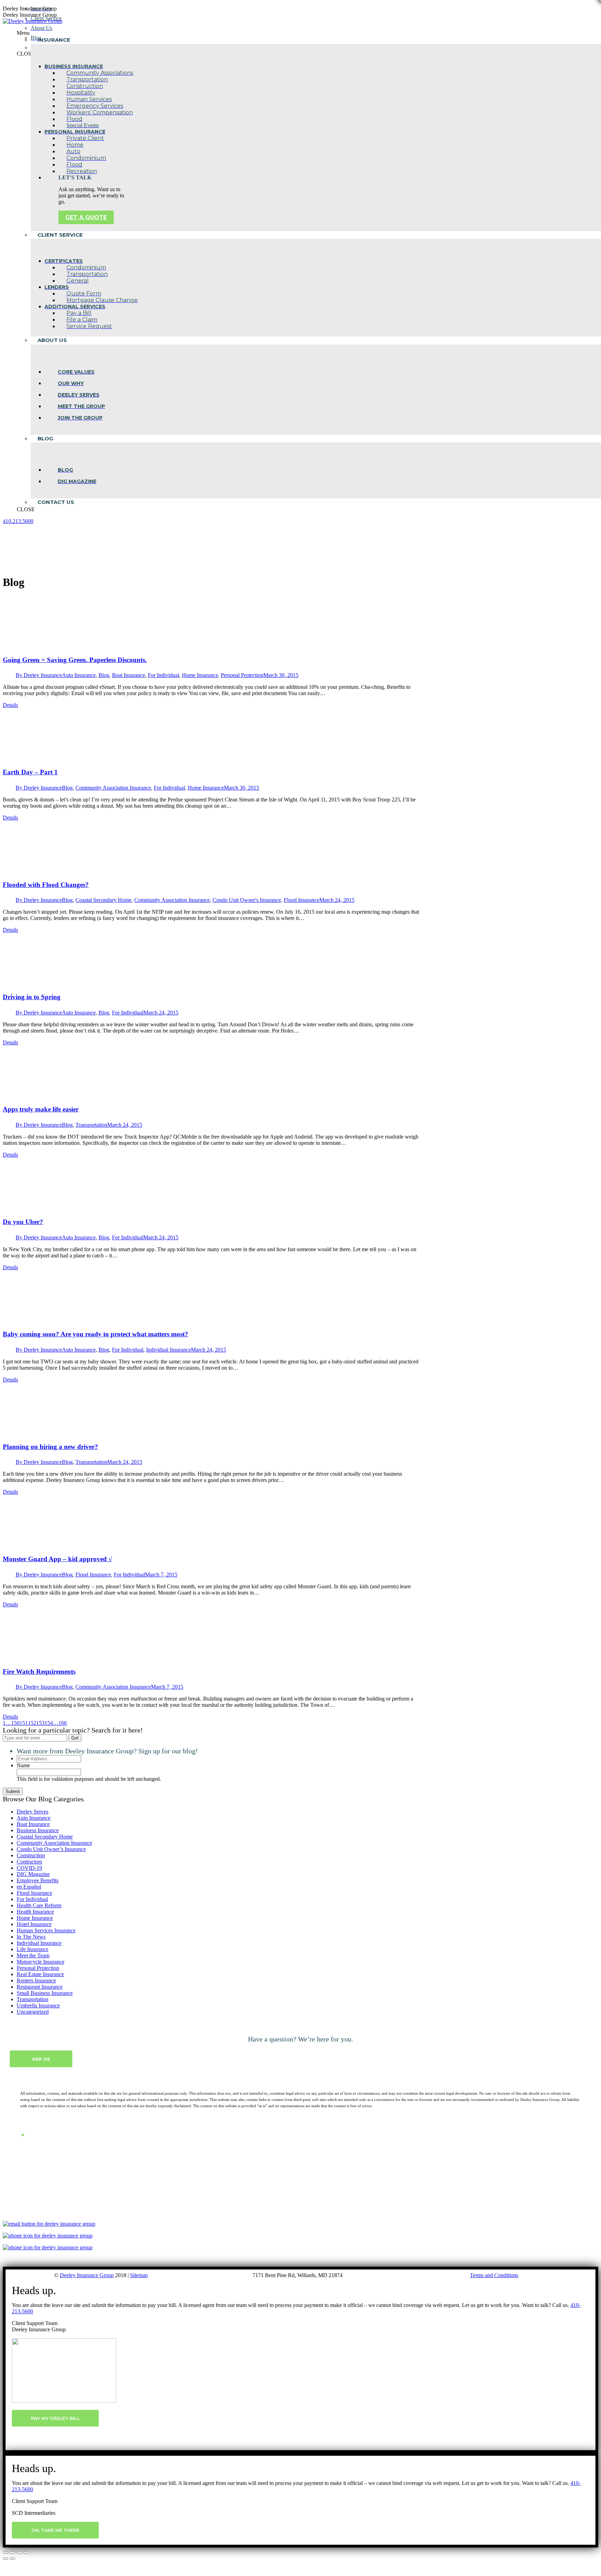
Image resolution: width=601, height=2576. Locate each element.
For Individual (163, 675)
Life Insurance (33, 1949)
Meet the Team (33, 1955)
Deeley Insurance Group (87, 2275)
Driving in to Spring (32, 997)
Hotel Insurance (34, 1924)
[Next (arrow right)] (13, 2559)
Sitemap (139, 2275)
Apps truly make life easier (41, 1109)
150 (15, 1723)
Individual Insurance (169, 1350)
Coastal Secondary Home (103, 900)
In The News (31, 1937)
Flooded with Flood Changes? (46, 885)
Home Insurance (200, 675)
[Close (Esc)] (6, 2552)
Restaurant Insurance (40, 1987)
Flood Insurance (302, 900)
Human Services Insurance (46, 1930)
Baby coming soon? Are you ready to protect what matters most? (95, 1334)
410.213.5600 (18, 521)
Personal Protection (242, 675)
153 (40, 1723)
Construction (31, 1855)
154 (49, 1723)
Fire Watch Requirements (39, 1672)
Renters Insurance (36, 1980)
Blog (104, 675)
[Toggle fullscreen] (19, 2552)
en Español (29, 1887)
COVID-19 (29, 1868)
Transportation (91, 1125)
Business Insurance (38, 1830)
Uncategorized (33, 2012)
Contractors (29, 1862)
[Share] (13, 2552)
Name (23, 1765)
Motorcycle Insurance (41, 1962)
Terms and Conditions (494, 2275)
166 (63, 1723)
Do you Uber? (23, 1222)
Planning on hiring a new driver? (50, 1447)
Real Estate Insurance (40, 1974)
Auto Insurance (79, 675)
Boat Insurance (129, 675)
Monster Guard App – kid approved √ (57, 1559)
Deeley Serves (33, 1812)
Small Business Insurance (45, 1993)
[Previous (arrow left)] (6, 2559)
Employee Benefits (38, 1880)
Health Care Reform (39, 1905)
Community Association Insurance (113, 788)
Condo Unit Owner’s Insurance (51, 1849)
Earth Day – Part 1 (30, 772)
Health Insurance (35, 1912)
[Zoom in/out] (26, 2552)
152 (32, 1723)
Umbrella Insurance (38, 2006)
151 (24, 1723)
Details (10, 705)
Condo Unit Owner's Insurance (247, 900)
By (39, 675)
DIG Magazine (33, 1874)
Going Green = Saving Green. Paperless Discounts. (75, 660)
